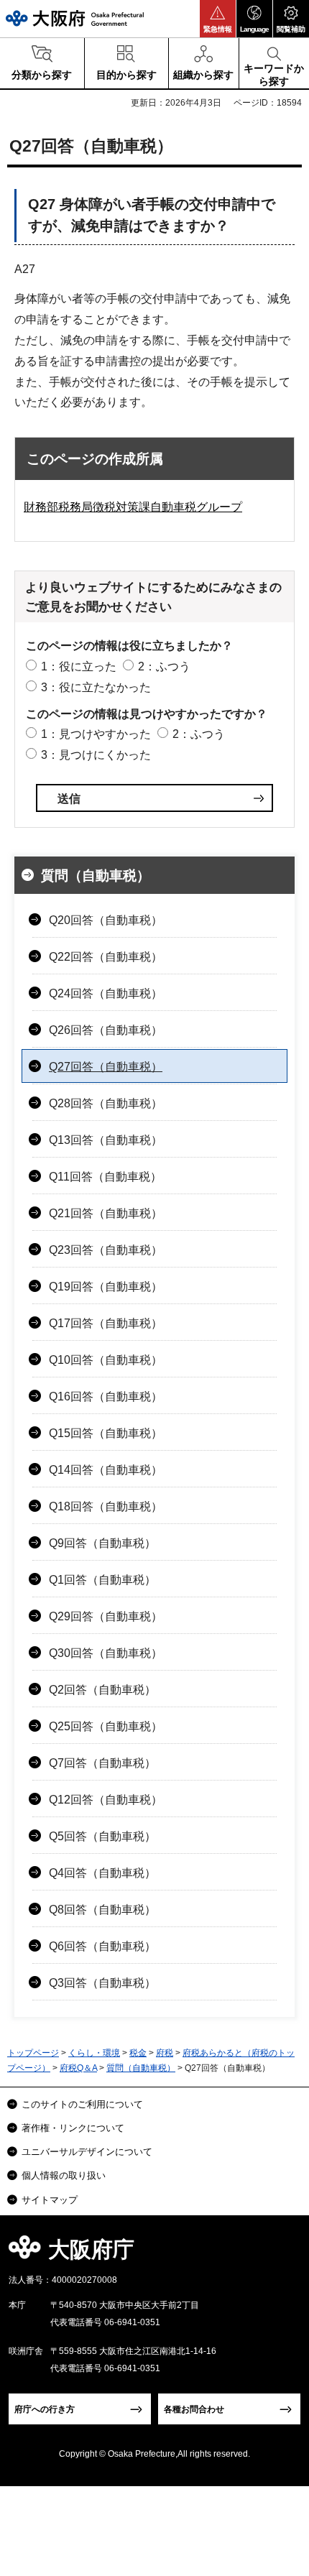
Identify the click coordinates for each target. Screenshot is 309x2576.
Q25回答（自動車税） (106, 1726)
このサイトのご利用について (82, 2104)
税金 (138, 2053)
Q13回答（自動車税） (106, 1140)
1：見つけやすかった (96, 734)
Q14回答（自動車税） (106, 1470)
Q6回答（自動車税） (102, 1946)
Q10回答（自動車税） (106, 1360)
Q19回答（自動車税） (106, 1287)
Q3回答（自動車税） (102, 1983)
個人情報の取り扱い (64, 2175)
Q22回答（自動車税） (106, 957)
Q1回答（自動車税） (102, 1580)
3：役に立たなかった (96, 687)
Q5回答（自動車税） (102, 1836)
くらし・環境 (94, 2053)
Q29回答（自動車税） (106, 1616)
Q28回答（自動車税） (106, 1103)
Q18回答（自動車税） (106, 1506)
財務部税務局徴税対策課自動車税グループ (133, 507)
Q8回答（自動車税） (102, 1910)
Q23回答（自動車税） (106, 1250)
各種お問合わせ (194, 2409)
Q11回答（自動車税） (105, 1177)
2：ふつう (164, 666)
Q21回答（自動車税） (106, 1213)
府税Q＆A (78, 2068)
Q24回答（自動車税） (106, 993)
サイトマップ (50, 2200)
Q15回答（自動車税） (106, 1433)
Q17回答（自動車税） (106, 1323)
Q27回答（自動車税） (106, 1067)
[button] (218, 19)
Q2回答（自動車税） (102, 1690)
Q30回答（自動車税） (106, 1653)
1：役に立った (79, 666)
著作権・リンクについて (73, 2128)
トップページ (33, 2053)
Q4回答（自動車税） (102, 1873)
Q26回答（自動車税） (106, 1030)
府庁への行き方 (45, 2409)
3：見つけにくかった (96, 755)
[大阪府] (75, 18)
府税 (165, 2053)
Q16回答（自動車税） (106, 1397)
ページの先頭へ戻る (281, 2254)
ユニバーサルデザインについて (87, 2152)
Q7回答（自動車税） (102, 1763)
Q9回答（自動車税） (102, 1543)
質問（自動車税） (96, 876)
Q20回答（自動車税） (106, 920)
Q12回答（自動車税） (106, 1800)
